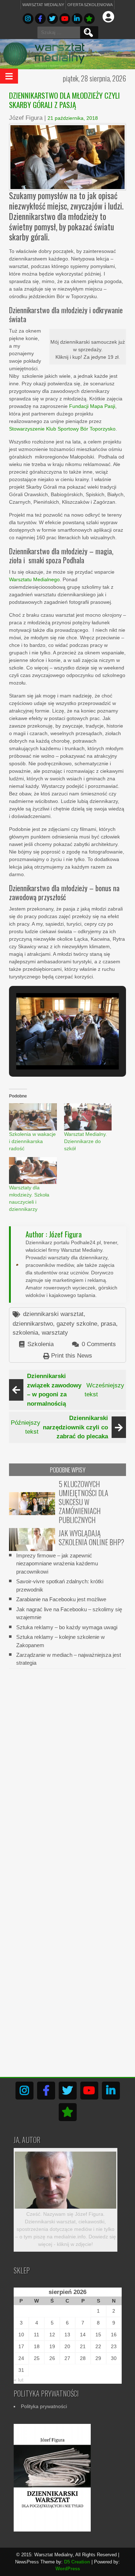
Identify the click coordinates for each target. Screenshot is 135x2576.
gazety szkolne (77, 1324)
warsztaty (55, 1333)
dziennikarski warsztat (53, 1314)
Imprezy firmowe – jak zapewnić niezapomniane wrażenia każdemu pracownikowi (57, 1564)
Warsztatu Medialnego (34, 579)
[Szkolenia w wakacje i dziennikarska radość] (33, 1117)
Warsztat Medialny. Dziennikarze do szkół (85, 1141)
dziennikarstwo (33, 1324)
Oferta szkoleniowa (90, 5)
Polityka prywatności (44, 2406)
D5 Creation (77, 2562)
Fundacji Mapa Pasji (92, 406)
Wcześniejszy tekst (76, 1390)
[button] (51, 1050)
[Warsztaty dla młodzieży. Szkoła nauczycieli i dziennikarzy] (33, 1171)
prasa (108, 1324)
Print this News (72, 1356)
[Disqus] (67, 1766)
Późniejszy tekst (59, 1427)
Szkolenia (40, 1344)
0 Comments (99, 1344)
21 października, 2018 (73, 118)
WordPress (68, 2569)
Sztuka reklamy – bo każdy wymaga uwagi (67, 1627)
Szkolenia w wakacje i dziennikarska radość (32, 1141)
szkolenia (25, 1333)
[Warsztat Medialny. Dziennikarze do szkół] (88, 1117)
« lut (19, 2380)
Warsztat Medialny (43, 5)
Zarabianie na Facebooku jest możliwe (61, 1599)
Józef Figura (26, 118)
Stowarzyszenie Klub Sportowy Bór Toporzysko (62, 429)
